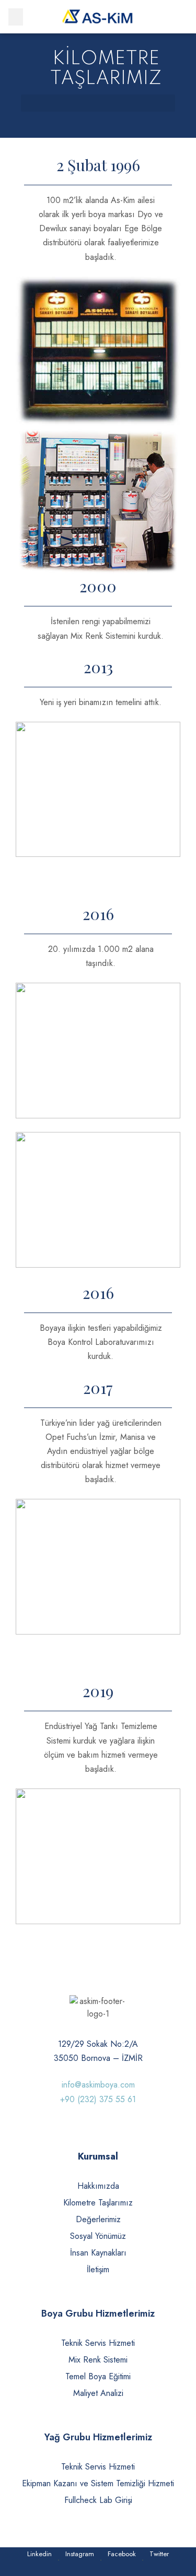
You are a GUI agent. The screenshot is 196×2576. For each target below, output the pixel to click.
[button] (16, 17)
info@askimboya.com (98, 2085)
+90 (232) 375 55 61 (98, 2099)
